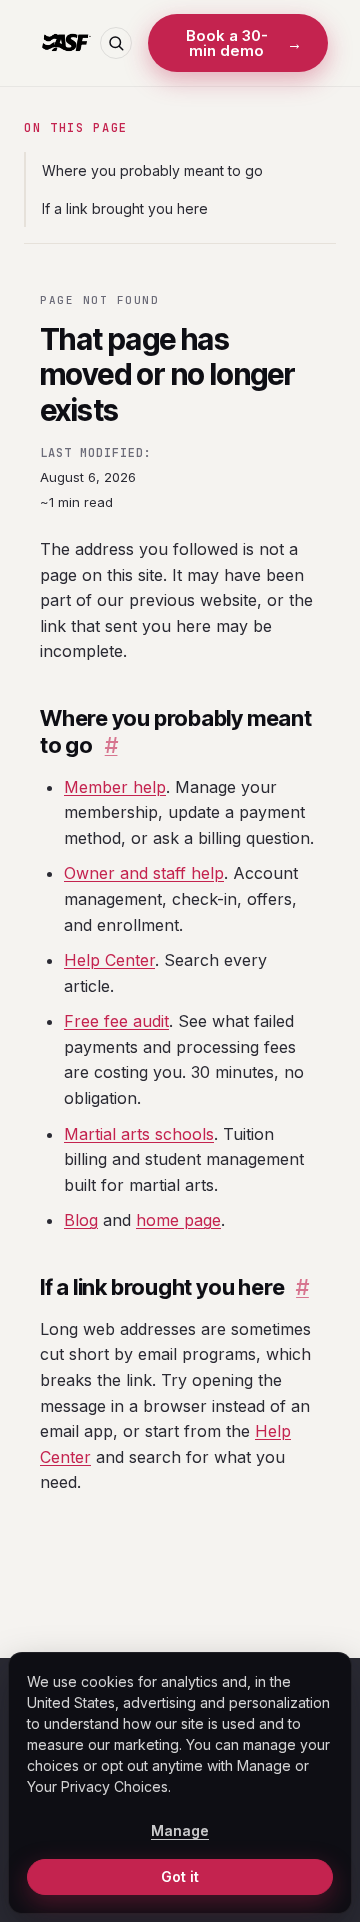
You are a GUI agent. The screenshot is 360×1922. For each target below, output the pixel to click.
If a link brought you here (125, 208)
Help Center (109, 960)
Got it (180, 1876)
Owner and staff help (144, 873)
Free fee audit (116, 1021)
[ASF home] (66, 43)
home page (178, 1220)
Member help (115, 787)
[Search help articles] (116, 43)
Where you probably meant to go (152, 170)
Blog (81, 1220)
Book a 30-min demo (244, 43)
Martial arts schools (139, 1134)
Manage (180, 1830)
